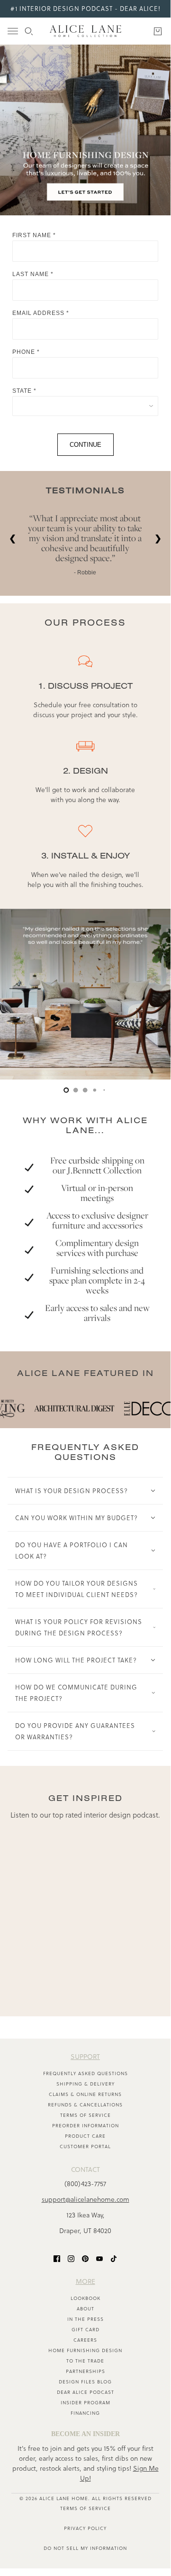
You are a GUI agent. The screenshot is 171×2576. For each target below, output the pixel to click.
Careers (85, 2340)
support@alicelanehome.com (85, 2199)
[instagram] (71, 2258)
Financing (85, 2413)
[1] (76, 1090)
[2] (85, 1090)
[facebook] (57, 2258)
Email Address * (41, 313)
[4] (104, 1090)
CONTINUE (85, 445)
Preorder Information (85, 2126)
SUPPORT (85, 2057)
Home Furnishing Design (85, 2350)
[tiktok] (114, 2258)
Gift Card (85, 2330)
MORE (85, 2281)
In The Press (85, 2319)
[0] (66, 1090)
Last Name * (33, 274)
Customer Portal (85, 2147)
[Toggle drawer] (13, 31)
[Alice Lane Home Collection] (85, 31)
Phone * (26, 352)
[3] (95, 1090)
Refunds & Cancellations (85, 2105)
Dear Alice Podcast (85, 2392)
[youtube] (99, 2258)
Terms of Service (85, 2115)
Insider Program (85, 2403)
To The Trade (85, 2361)
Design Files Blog (85, 2382)
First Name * (34, 235)
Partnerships (85, 2371)
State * (24, 391)
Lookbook (85, 2298)
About (85, 2309)
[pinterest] (85, 2258)
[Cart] (158, 31)
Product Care (85, 2136)
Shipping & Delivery (85, 2084)
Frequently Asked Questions (85, 2073)
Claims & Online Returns (85, 2094)
